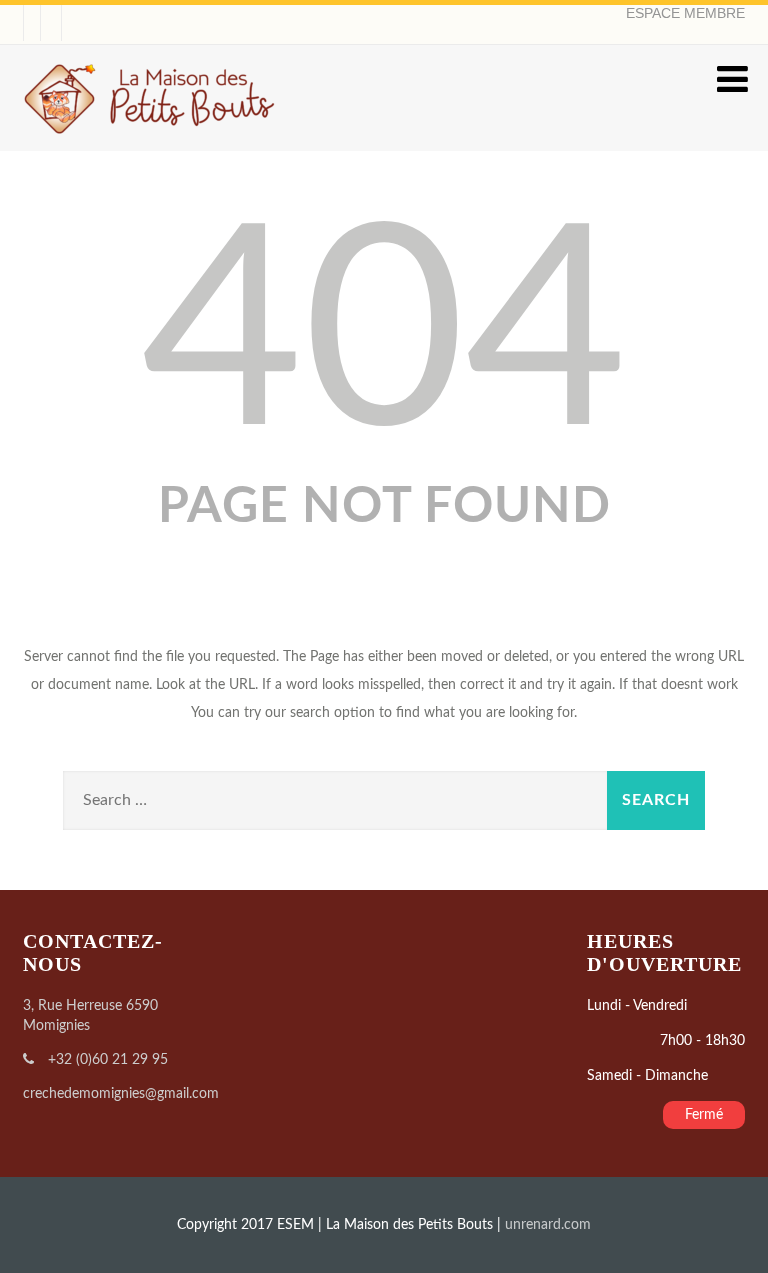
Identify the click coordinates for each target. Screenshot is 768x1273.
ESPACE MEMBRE (685, 13)
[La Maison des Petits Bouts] (150, 142)
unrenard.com (548, 1225)
